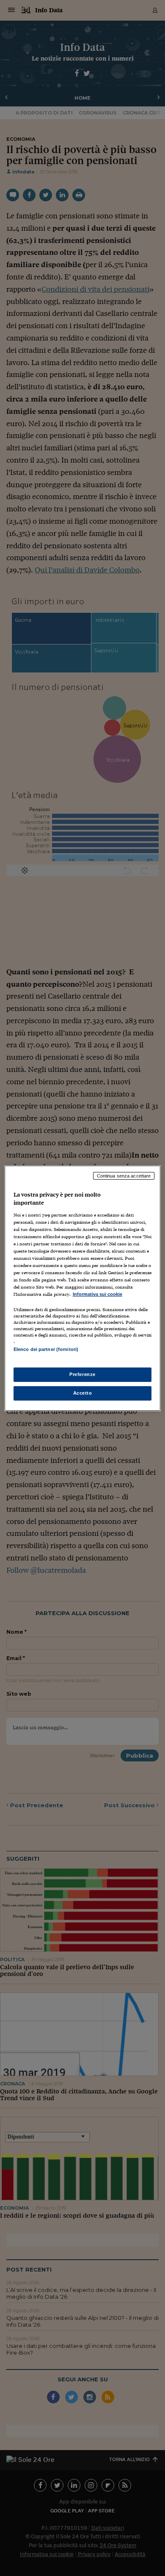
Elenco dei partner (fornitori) (46, 1349)
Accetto (83, 1393)
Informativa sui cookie (98, 1294)
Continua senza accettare (124, 1175)
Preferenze (82, 1374)
